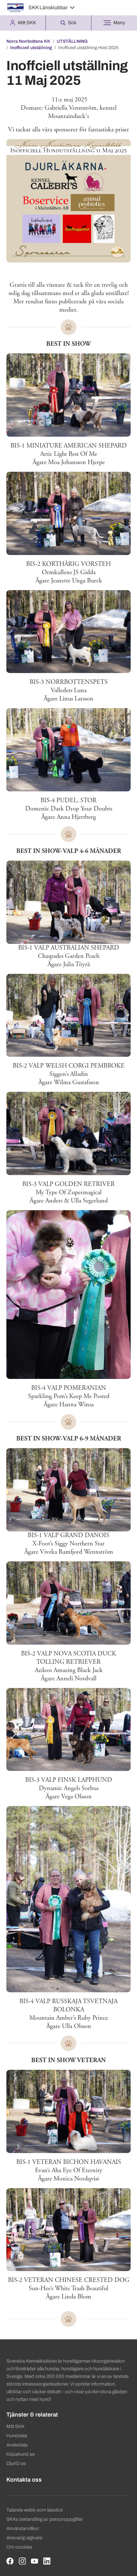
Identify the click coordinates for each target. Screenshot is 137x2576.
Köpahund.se (21, 2454)
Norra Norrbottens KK (28, 41)
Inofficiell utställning (31, 48)
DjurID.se (16, 2463)
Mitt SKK (15, 2426)
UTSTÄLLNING (72, 41)
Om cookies (19, 2547)
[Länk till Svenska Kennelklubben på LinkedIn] (47, 2561)
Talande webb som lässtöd (35, 2510)
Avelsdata (17, 2445)
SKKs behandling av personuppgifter (45, 2519)
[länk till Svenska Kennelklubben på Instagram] (22, 2561)
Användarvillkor (23, 2528)
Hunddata (17, 2436)
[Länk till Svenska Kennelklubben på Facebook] (10, 2561)
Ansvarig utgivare (24, 2538)
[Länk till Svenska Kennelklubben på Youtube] (35, 2561)
